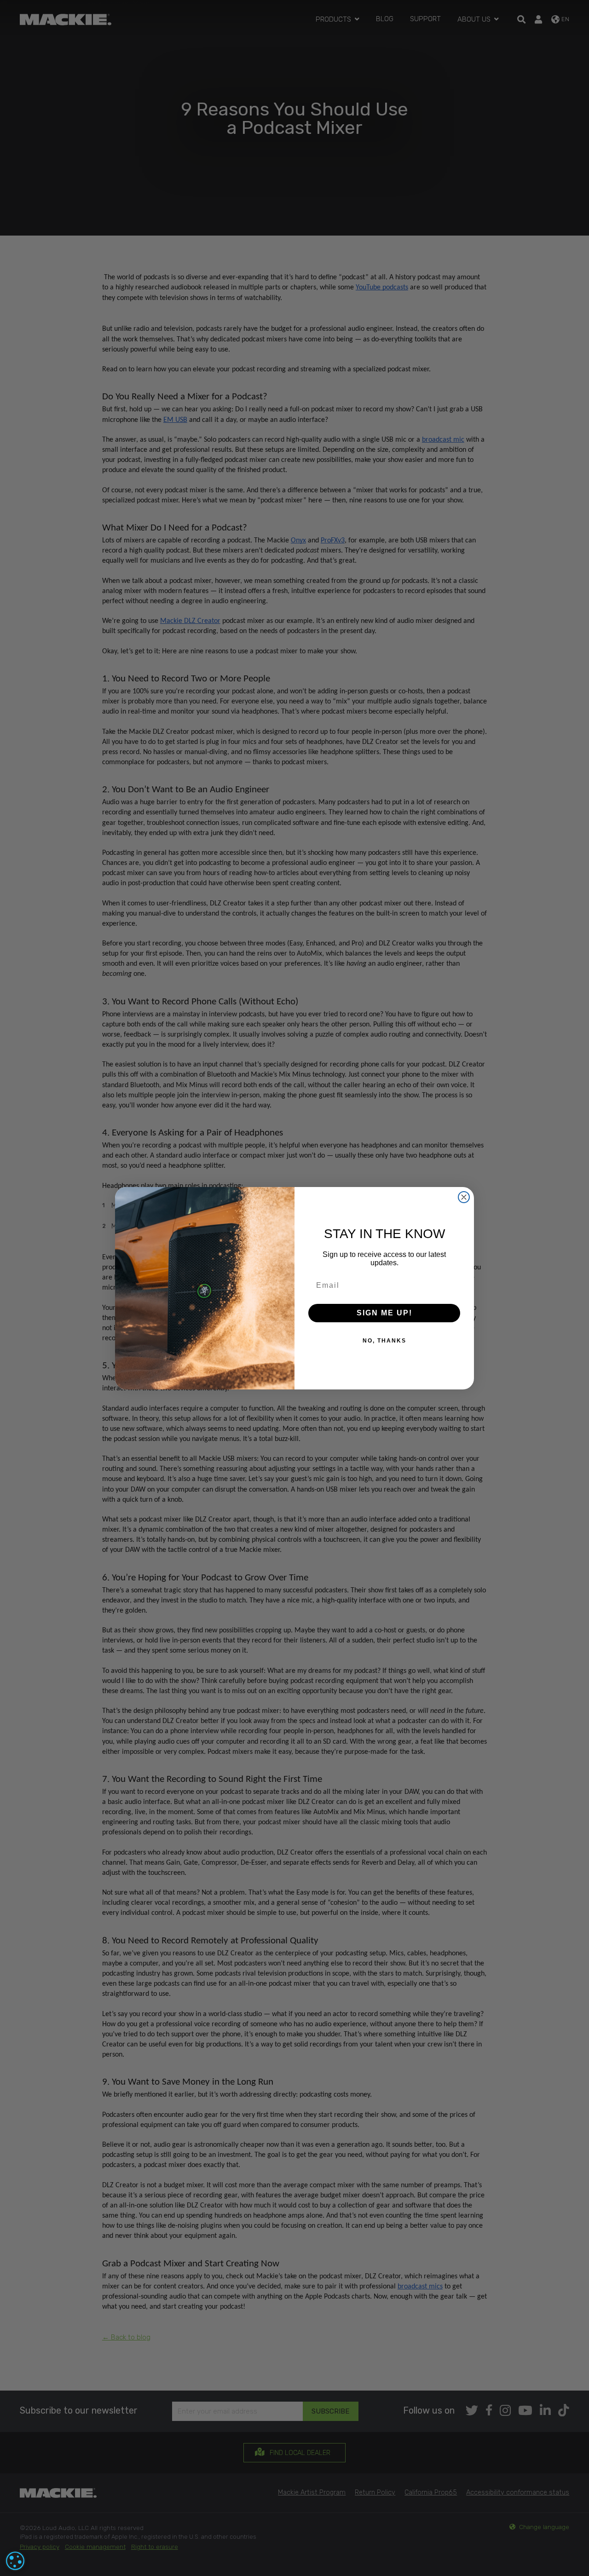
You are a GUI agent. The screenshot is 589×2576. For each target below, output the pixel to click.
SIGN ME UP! (384, 1313)
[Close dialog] (464, 1197)
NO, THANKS (384, 1341)
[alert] (15, 2561)
